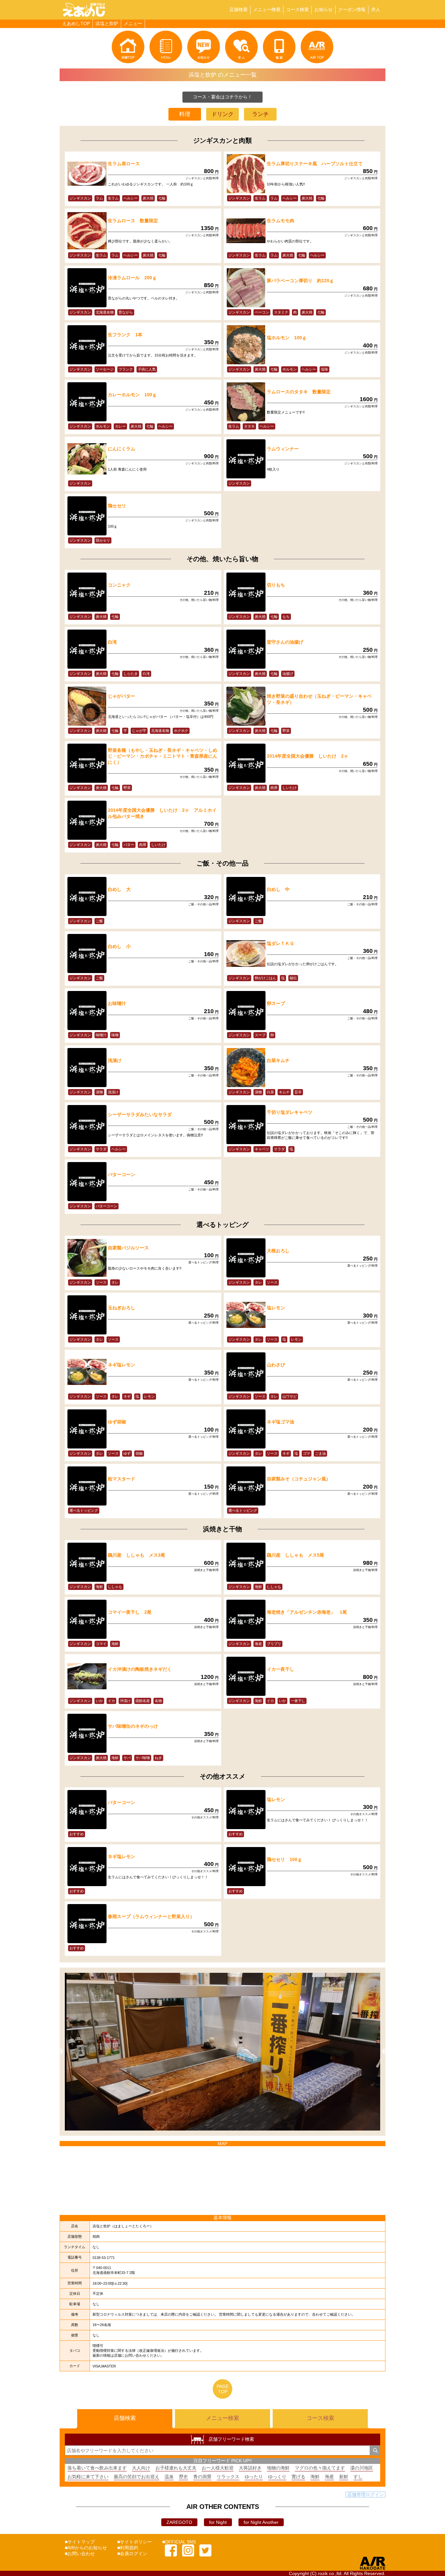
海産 (329, 2477)
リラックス (228, 2477)
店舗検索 (238, 9)
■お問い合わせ (80, 2554)
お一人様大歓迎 (218, 2468)
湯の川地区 (362, 2468)
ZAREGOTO (179, 2522)
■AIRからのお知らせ (86, 2548)
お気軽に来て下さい (88, 2477)
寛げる (298, 2477)
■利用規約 (128, 2548)
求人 (376, 9)
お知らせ (323, 9)
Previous (60, 2052)
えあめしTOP (76, 23)
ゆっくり (277, 2477)
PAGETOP (223, 2389)
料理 (185, 114)
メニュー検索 (267, 9)
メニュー (133, 23)
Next (385, 2052)
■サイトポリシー (135, 2542)
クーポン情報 (352, 9)
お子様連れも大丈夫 (176, 2468)
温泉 (169, 2477)
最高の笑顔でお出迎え (136, 2477)
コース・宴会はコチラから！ (223, 97)
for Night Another (261, 2522)
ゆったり (254, 2477)
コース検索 (297, 9)
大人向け (141, 2468)
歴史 (183, 2477)
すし (358, 2477)
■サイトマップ (80, 2542)
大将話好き (250, 2468)
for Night (218, 2522)
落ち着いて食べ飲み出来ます (97, 2468)
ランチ (260, 114)
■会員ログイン (132, 2554)
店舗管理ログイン (366, 2495)
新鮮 (344, 2477)
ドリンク (223, 114)
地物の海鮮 (278, 2468)
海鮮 (315, 2477)
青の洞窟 (202, 2477)
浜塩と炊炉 (107, 23)
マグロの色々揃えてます (320, 2468)
